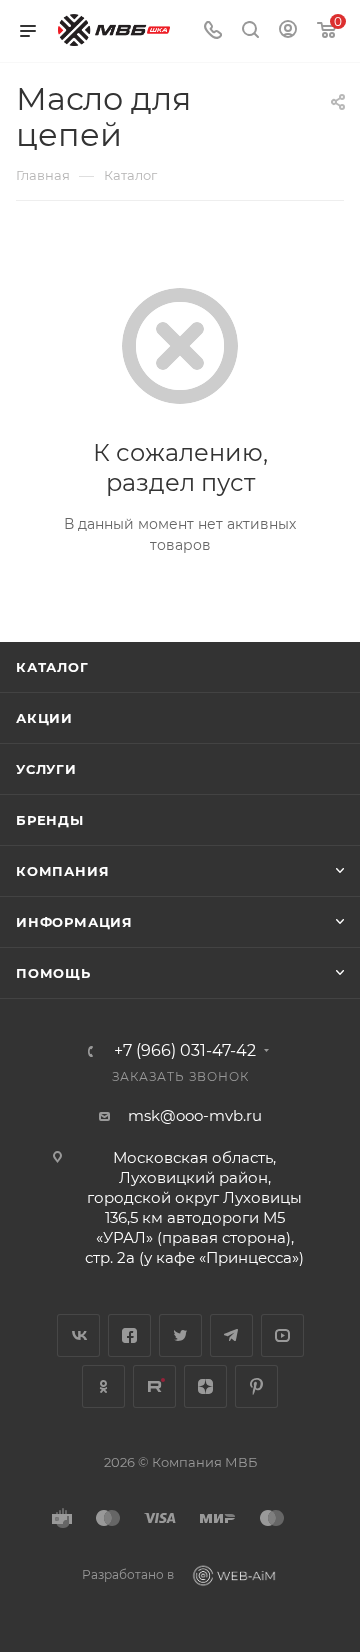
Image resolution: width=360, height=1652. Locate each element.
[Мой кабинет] (288, 31)
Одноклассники (103, 1386)
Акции (44, 718)
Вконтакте (78, 1335)
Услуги (46, 769)
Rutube (154, 1386)
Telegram (231, 1335)
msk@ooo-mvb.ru (195, 1115)
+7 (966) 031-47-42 (185, 1051)
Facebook (129, 1335)
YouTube (282, 1335)
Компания (62, 871)
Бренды (50, 820)
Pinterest (256, 1386)
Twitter (180, 1335)
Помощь (53, 973)
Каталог (52, 667)
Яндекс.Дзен (205, 1386)
